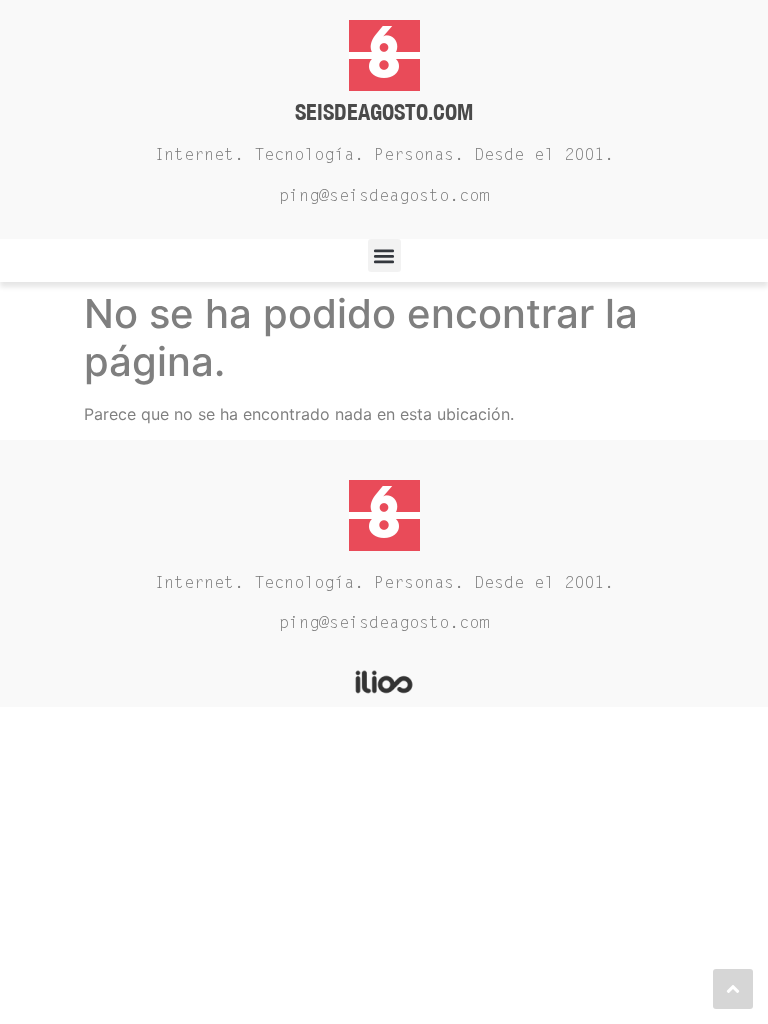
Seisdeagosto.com (384, 111)
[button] (384, 255)
